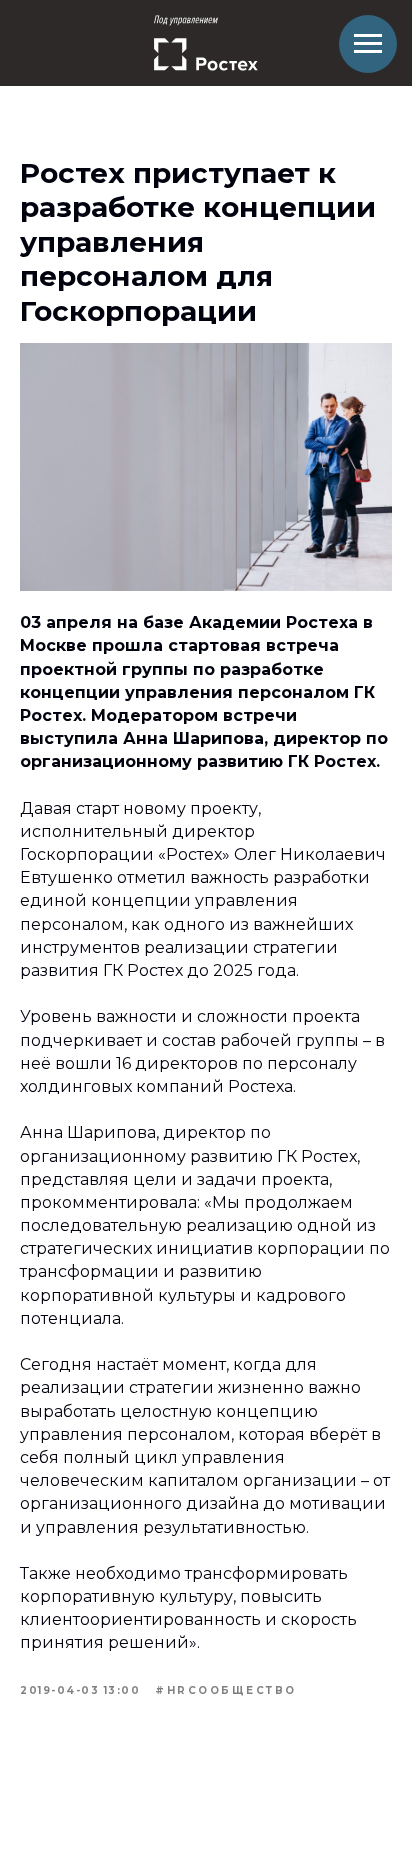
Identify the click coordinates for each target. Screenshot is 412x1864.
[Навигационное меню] (368, 44)
